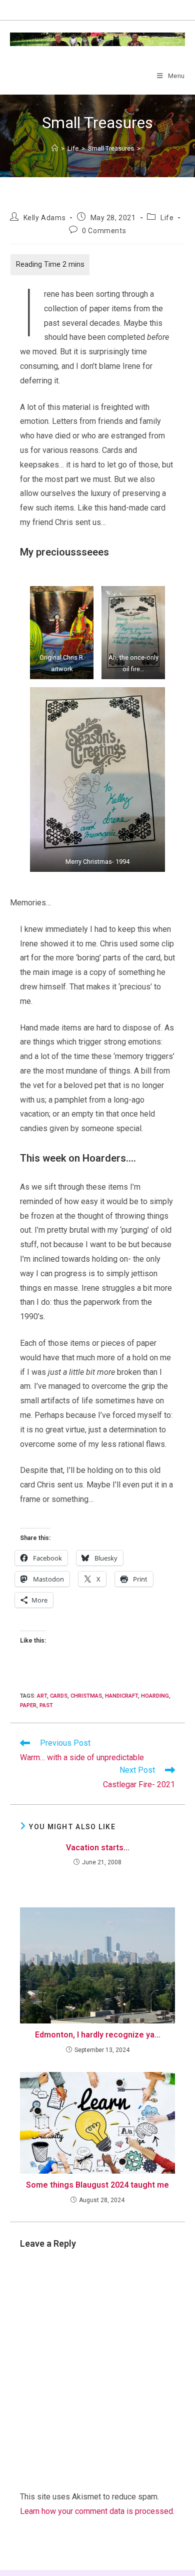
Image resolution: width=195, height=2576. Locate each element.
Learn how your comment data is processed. (97, 2511)
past (46, 1705)
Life (167, 218)
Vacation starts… (98, 1848)
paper (28, 1705)
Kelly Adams (45, 218)
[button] (62, 633)
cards (59, 1696)
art (42, 1696)
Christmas (86, 1696)
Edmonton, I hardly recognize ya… (98, 2035)
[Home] (55, 148)
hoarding (155, 1696)
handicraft (121, 1696)
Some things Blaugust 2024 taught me (97, 2185)
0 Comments (104, 231)
